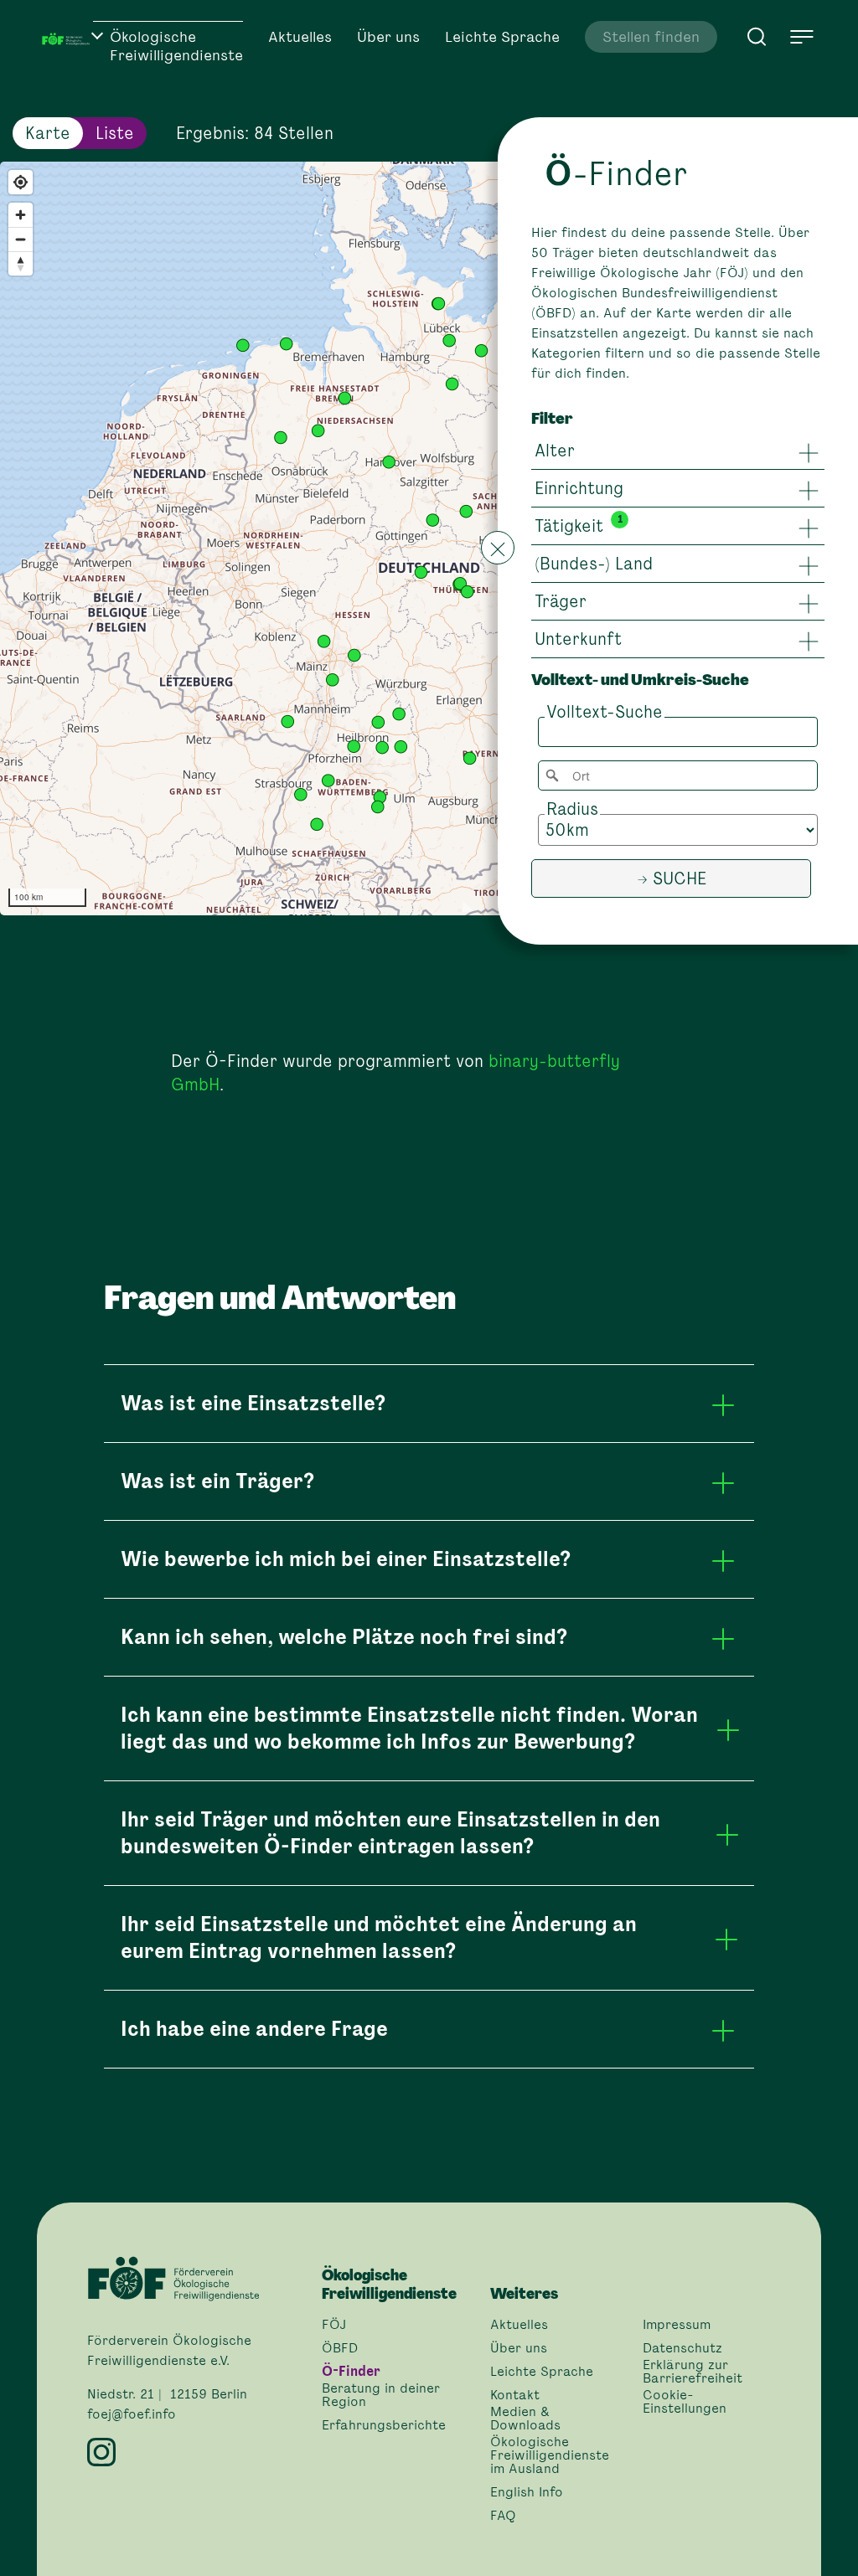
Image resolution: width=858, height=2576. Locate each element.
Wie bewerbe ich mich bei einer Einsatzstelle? (346, 1559)
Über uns (388, 37)
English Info (527, 2492)
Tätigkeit (569, 526)
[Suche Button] (757, 35)
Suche (680, 878)
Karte (48, 133)
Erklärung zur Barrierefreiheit (693, 2372)
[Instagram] (194, 2452)
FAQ (503, 2516)
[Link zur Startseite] (67, 38)
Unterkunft (578, 639)
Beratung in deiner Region (381, 2395)
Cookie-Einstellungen (685, 2402)
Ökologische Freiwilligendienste (176, 46)
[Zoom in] (21, 215)
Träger (561, 601)
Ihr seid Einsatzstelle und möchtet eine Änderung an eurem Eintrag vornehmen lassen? (379, 1937)
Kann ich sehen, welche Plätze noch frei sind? (344, 1637)
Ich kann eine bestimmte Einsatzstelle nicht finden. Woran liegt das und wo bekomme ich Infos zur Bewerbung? (409, 1728)
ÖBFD (340, 2348)
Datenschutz (682, 2348)
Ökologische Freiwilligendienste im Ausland (550, 2455)
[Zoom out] (21, 239)
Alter (555, 451)
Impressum (677, 2325)
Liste (115, 133)
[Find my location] (21, 182)
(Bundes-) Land (594, 564)
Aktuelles (300, 37)
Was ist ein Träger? (217, 1481)
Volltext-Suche (605, 712)
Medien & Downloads (525, 2419)
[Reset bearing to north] (21, 263)
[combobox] (678, 775)
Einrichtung (579, 488)
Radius (572, 809)
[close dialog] (498, 548)
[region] (429, 538)
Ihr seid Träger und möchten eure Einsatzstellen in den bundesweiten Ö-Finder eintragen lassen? (390, 1833)
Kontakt (515, 2395)
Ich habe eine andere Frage (254, 2029)
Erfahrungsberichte (384, 2425)
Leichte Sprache (502, 37)
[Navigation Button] (802, 37)
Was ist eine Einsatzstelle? (253, 1403)
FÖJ (334, 2325)
